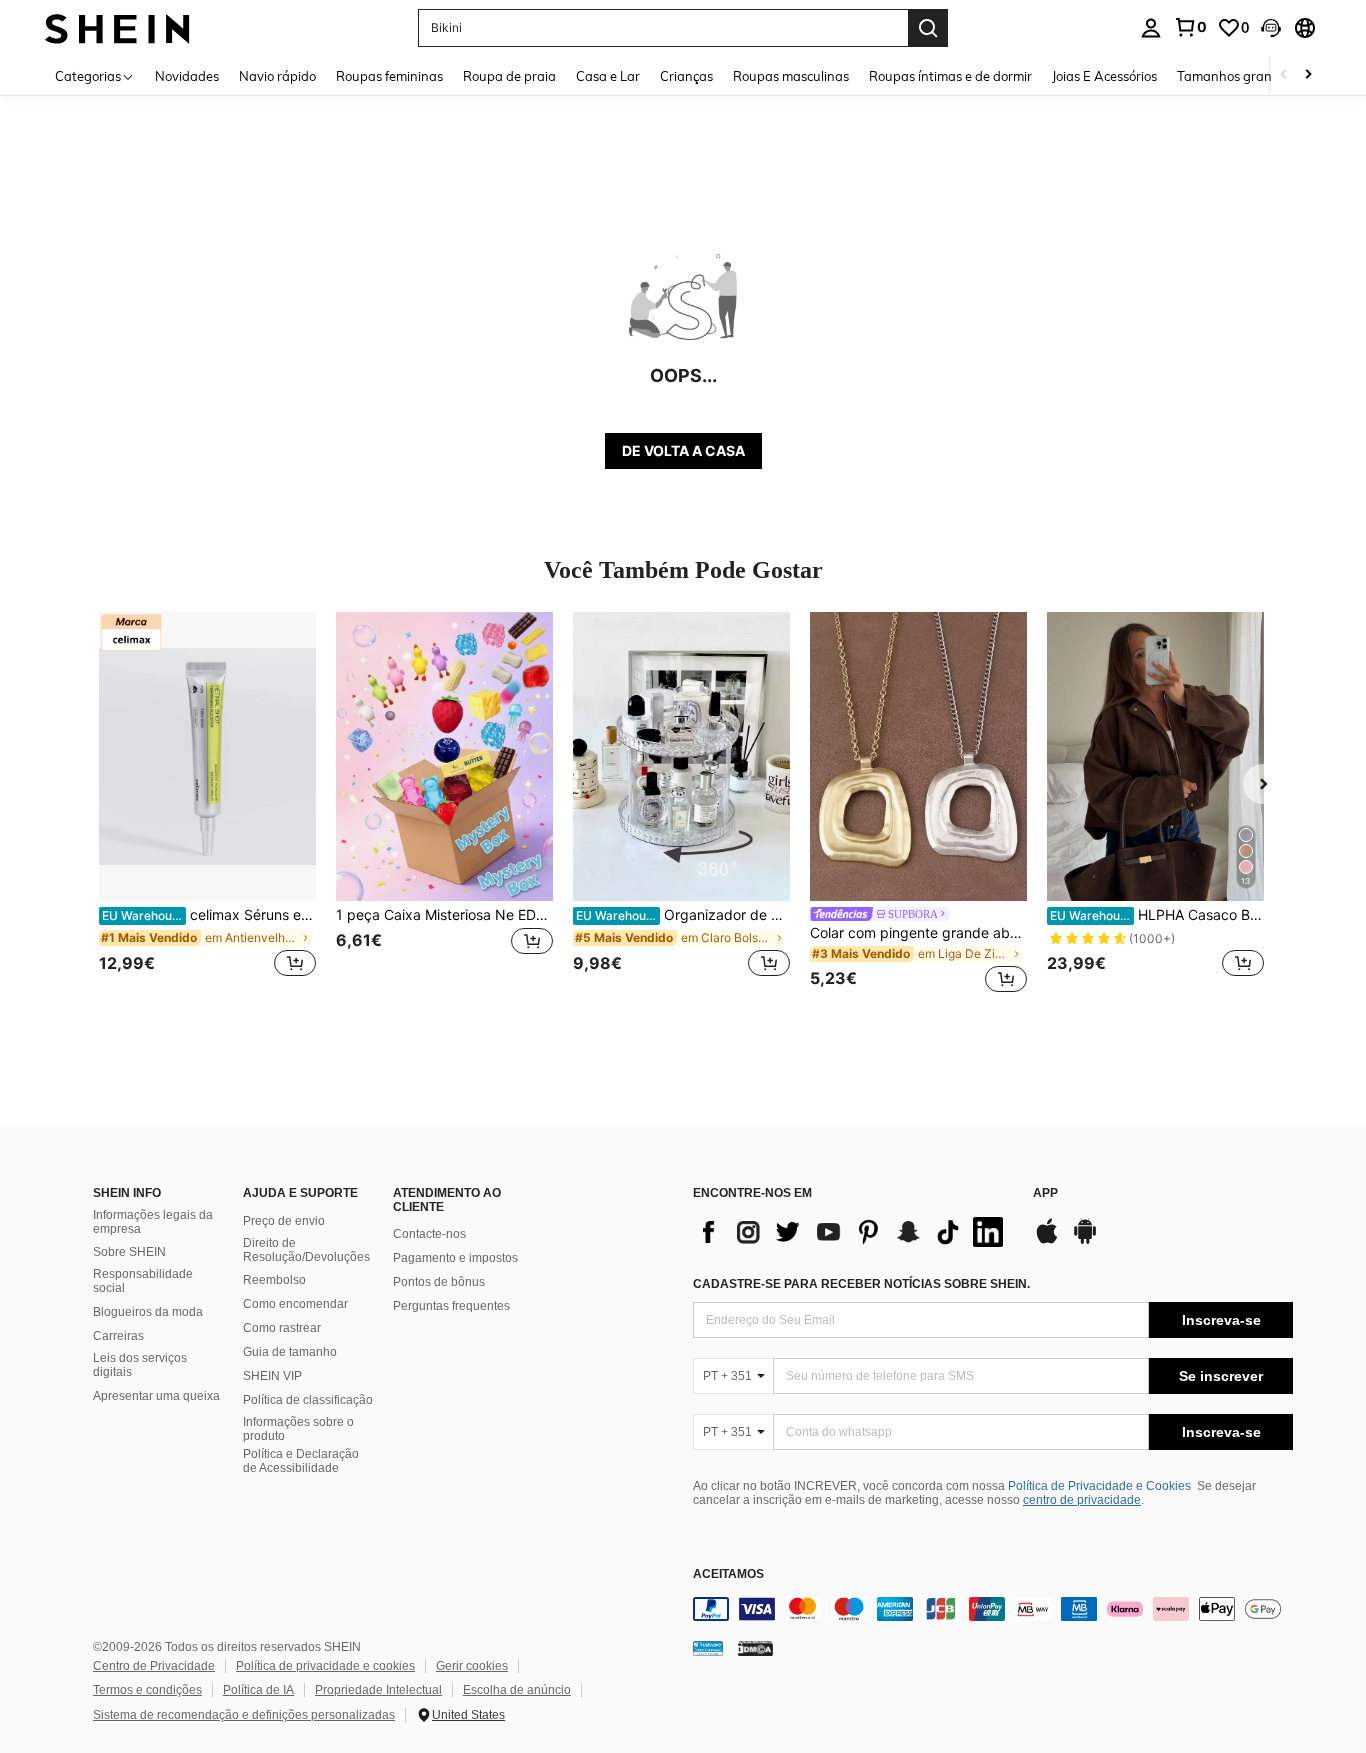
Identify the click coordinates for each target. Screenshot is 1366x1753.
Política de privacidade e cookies (325, 1666)
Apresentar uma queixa (156, 1396)
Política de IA (258, 1690)
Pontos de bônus (439, 1282)
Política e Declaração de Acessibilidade (301, 1461)
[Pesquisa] (928, 28)
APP (1045, 1193)
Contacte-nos (429, 1234)
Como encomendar (295, 1304)
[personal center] (1151, 28)
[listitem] (207, 805)
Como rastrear (282, 1328)
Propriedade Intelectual (378, 1690)
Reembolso (274, 1280)
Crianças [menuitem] (686, 76)
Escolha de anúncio (517, 1690)
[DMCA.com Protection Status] (755, 1647)
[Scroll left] (1284, 75)
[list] (853, 1232)
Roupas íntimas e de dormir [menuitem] (950, 76)
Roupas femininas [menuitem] (389, 76)
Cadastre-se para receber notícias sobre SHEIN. (861, 1284)
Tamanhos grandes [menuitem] (1235, 76)
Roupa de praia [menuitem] (509, 76)
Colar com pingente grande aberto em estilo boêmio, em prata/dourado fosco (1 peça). (918, 933)
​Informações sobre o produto (298, 1429)
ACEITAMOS (728, 1574)
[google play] (1085, 1241)
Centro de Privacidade (154, 1666)
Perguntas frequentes (451, 1306)
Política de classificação (308, 1400)
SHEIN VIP (272, 1376)
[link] (1190, 27)
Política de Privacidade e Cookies (1099, 1486)
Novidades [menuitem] (187, 76)
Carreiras (118, 1336)
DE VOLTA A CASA (683, 450)
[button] (1271, 28)
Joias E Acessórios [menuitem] (1104, 76)
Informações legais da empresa (153, 1222)
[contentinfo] (993, 1609)
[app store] (1047, 1241)
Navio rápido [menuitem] (277, 76)
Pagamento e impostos (455, 1258)
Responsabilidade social (143, 1281)
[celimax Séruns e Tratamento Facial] (207, 756)
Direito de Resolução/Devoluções (306, 1250)
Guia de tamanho (290, 1352)
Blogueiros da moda (148, 1312)
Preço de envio (284, 1221)
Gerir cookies (472, 1666)
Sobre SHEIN (129, 1252)
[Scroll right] (1308, 75)
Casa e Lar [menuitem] (608, 76)
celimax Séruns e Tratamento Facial (209, 915)
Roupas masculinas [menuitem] (791, 76)
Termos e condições (147, 1690)
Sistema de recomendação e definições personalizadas (244, 1715)
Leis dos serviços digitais (140, 1365)
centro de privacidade (1082, 1500)
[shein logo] (117, 27)
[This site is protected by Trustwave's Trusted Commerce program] (708, 1647)
